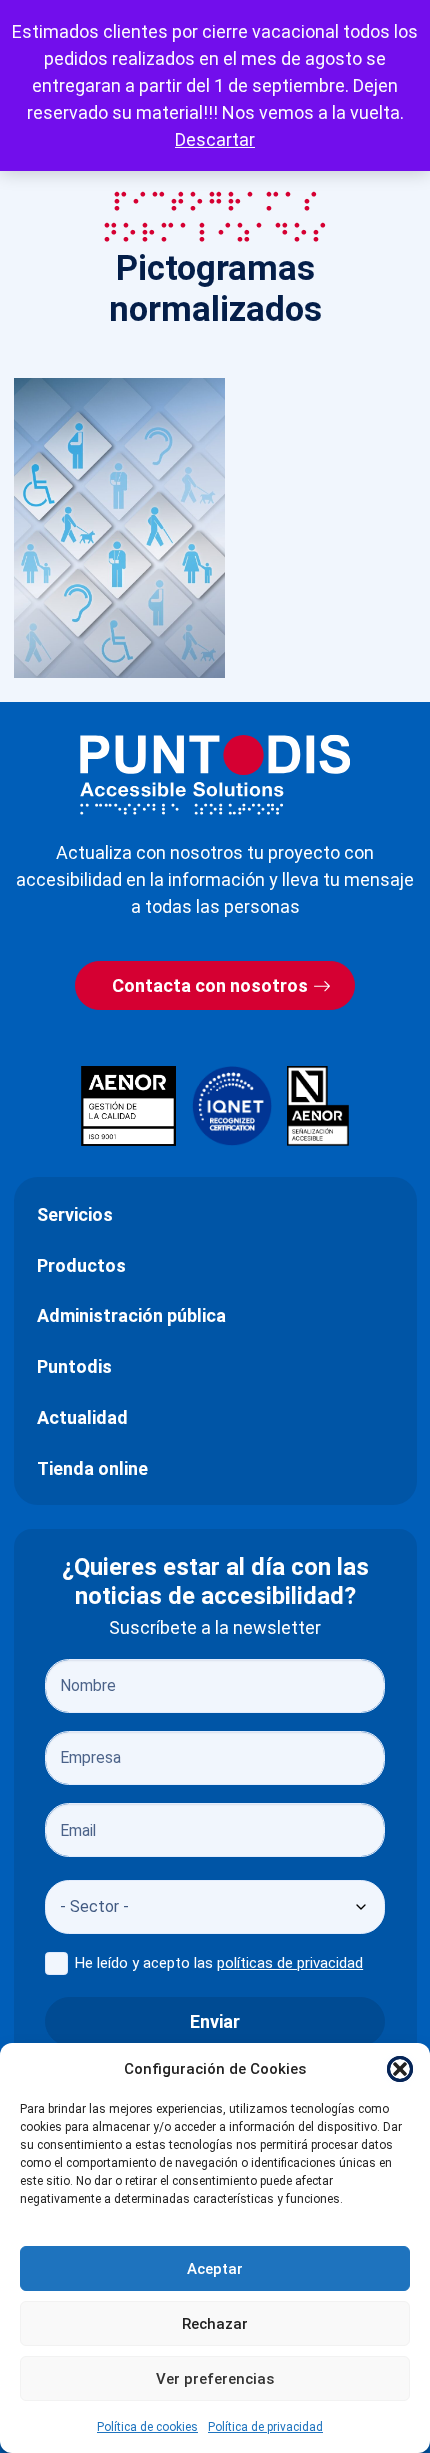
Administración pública (131, 1315)
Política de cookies (147, 2427)
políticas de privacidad (290, 1963)
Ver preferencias (215, 2379)
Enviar (215, 2021)
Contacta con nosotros (210, 985)
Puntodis (74, 1366)
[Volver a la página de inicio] (215, 774)
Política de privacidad (265, 2427)
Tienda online (92, 1468)
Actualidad (82, 1417)
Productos (81, 1265)
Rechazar (215, 2324)
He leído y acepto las (219, 1963)
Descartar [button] (215, 139)
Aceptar (215, 2269)
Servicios (75, 1214)
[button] (400, 2069)
